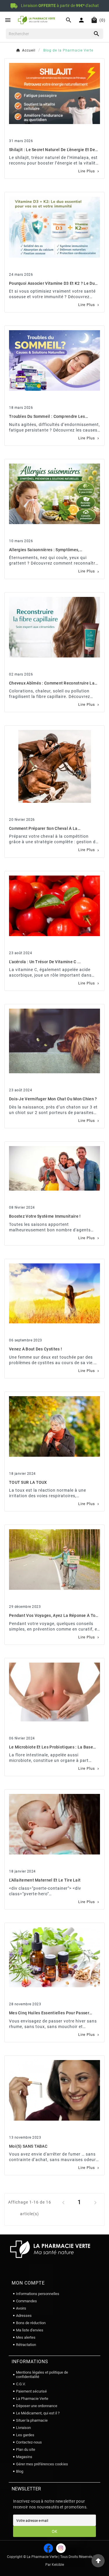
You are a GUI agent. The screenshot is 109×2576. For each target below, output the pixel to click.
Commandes (26, 2301)
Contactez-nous (29, 2442)
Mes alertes (26, 2337)
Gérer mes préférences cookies (42, 2464)
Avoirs (21, 2308)
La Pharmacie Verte (32, 2399)
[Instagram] (61, 2548)
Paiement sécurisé (31, 2391)
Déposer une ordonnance (37, 2406)
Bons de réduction (31, 2323)
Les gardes (25, 2435)
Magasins (24, 2457)
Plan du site (26, 2449)
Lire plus (89, 171)
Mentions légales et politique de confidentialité (42, 2375)
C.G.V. (21, 2384)
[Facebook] (48, 2548)
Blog (20, 2471)
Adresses (24, 2316)
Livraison (23, 2428)
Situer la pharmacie (32, 2420)
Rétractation (26, 2345)
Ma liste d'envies (30, 2330)
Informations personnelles (38, 2294)
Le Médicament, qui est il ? (38, 2413)
